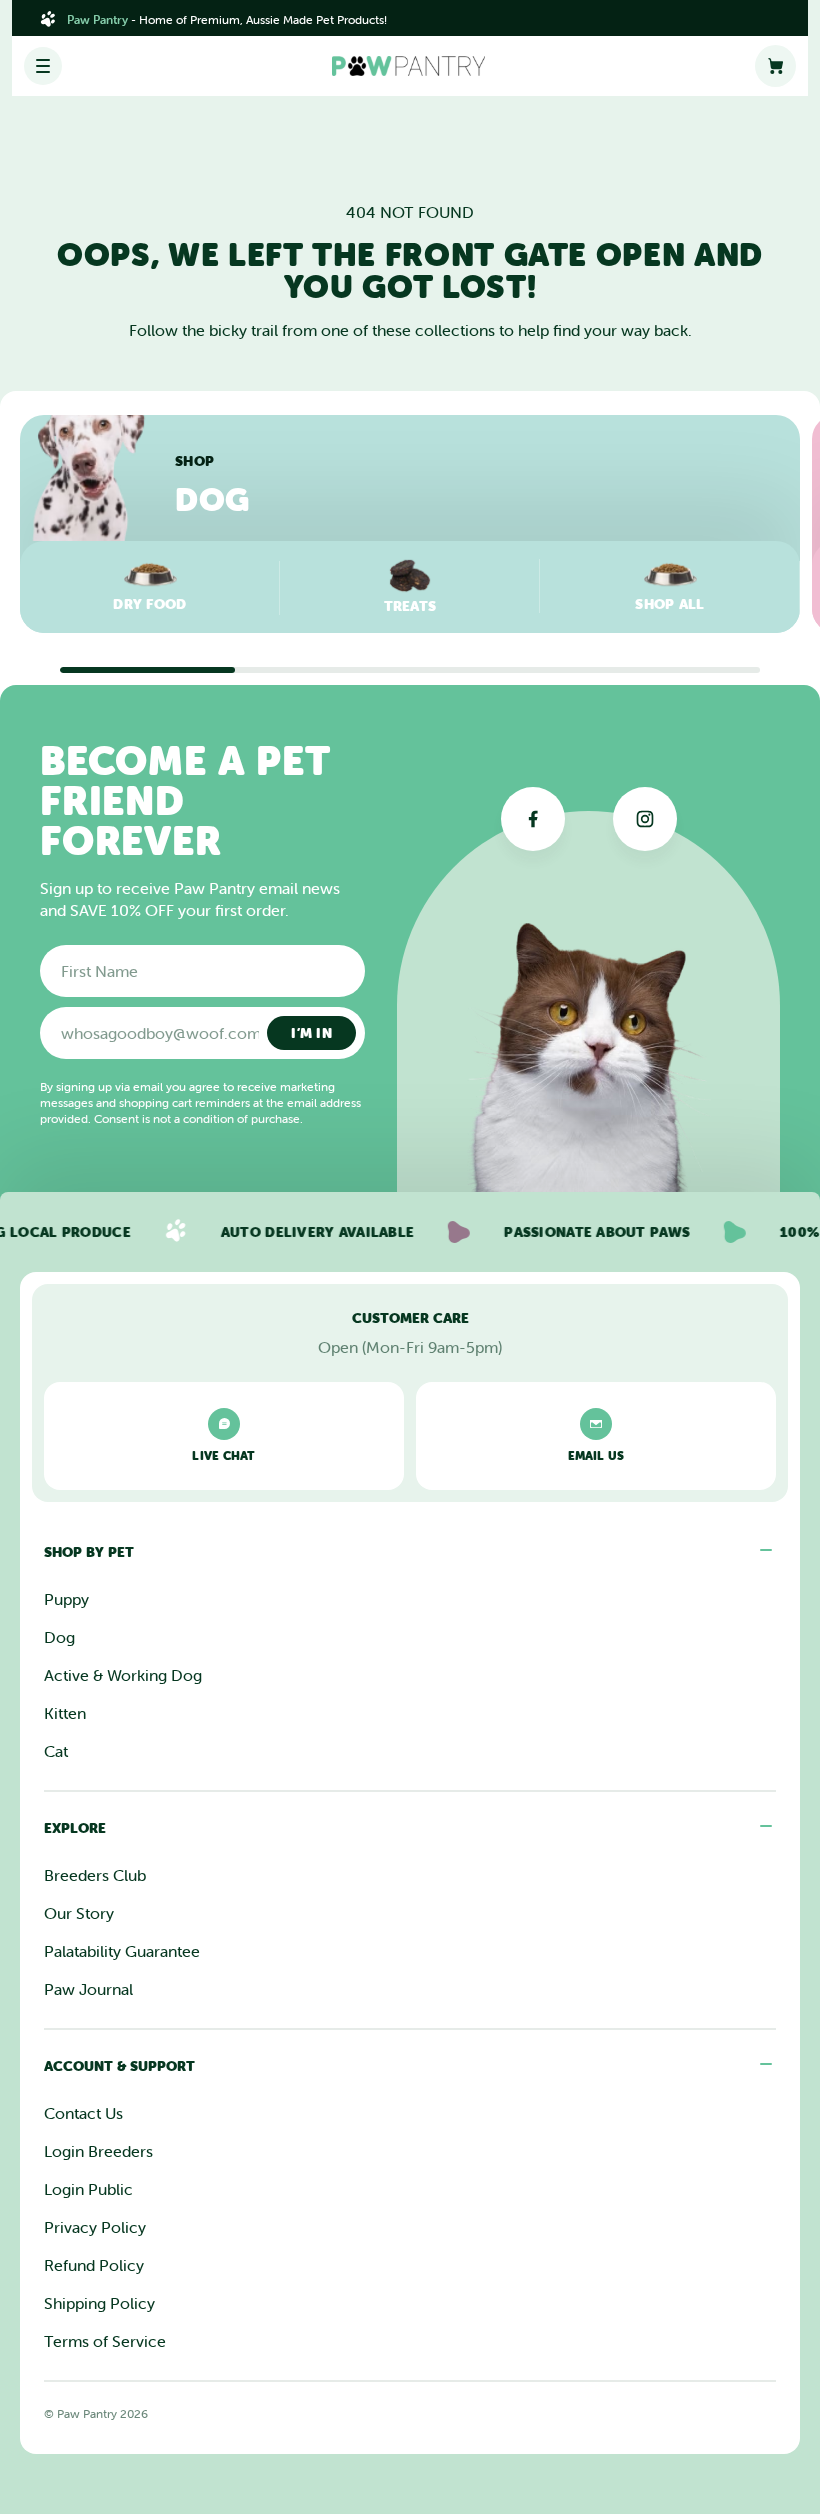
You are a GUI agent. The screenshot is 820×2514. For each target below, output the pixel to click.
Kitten (65, 1713)
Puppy (66, 1599)
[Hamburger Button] (43, 66)
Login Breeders (98, 2151)
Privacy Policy (95, 2227)
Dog (59, 1637)
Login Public (88, 2189)
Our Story (79, 1913)
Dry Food (149, 604)
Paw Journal (88, 1989)
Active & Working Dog (123, 1675)
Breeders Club (95, 1875)
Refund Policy (94, 2265)
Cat (56, 1751)
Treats (410, 606)
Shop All (669, 604)
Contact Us (83, 2113)
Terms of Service (105, 2341)
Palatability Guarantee (122, 1951)
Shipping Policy (99, 2303)
